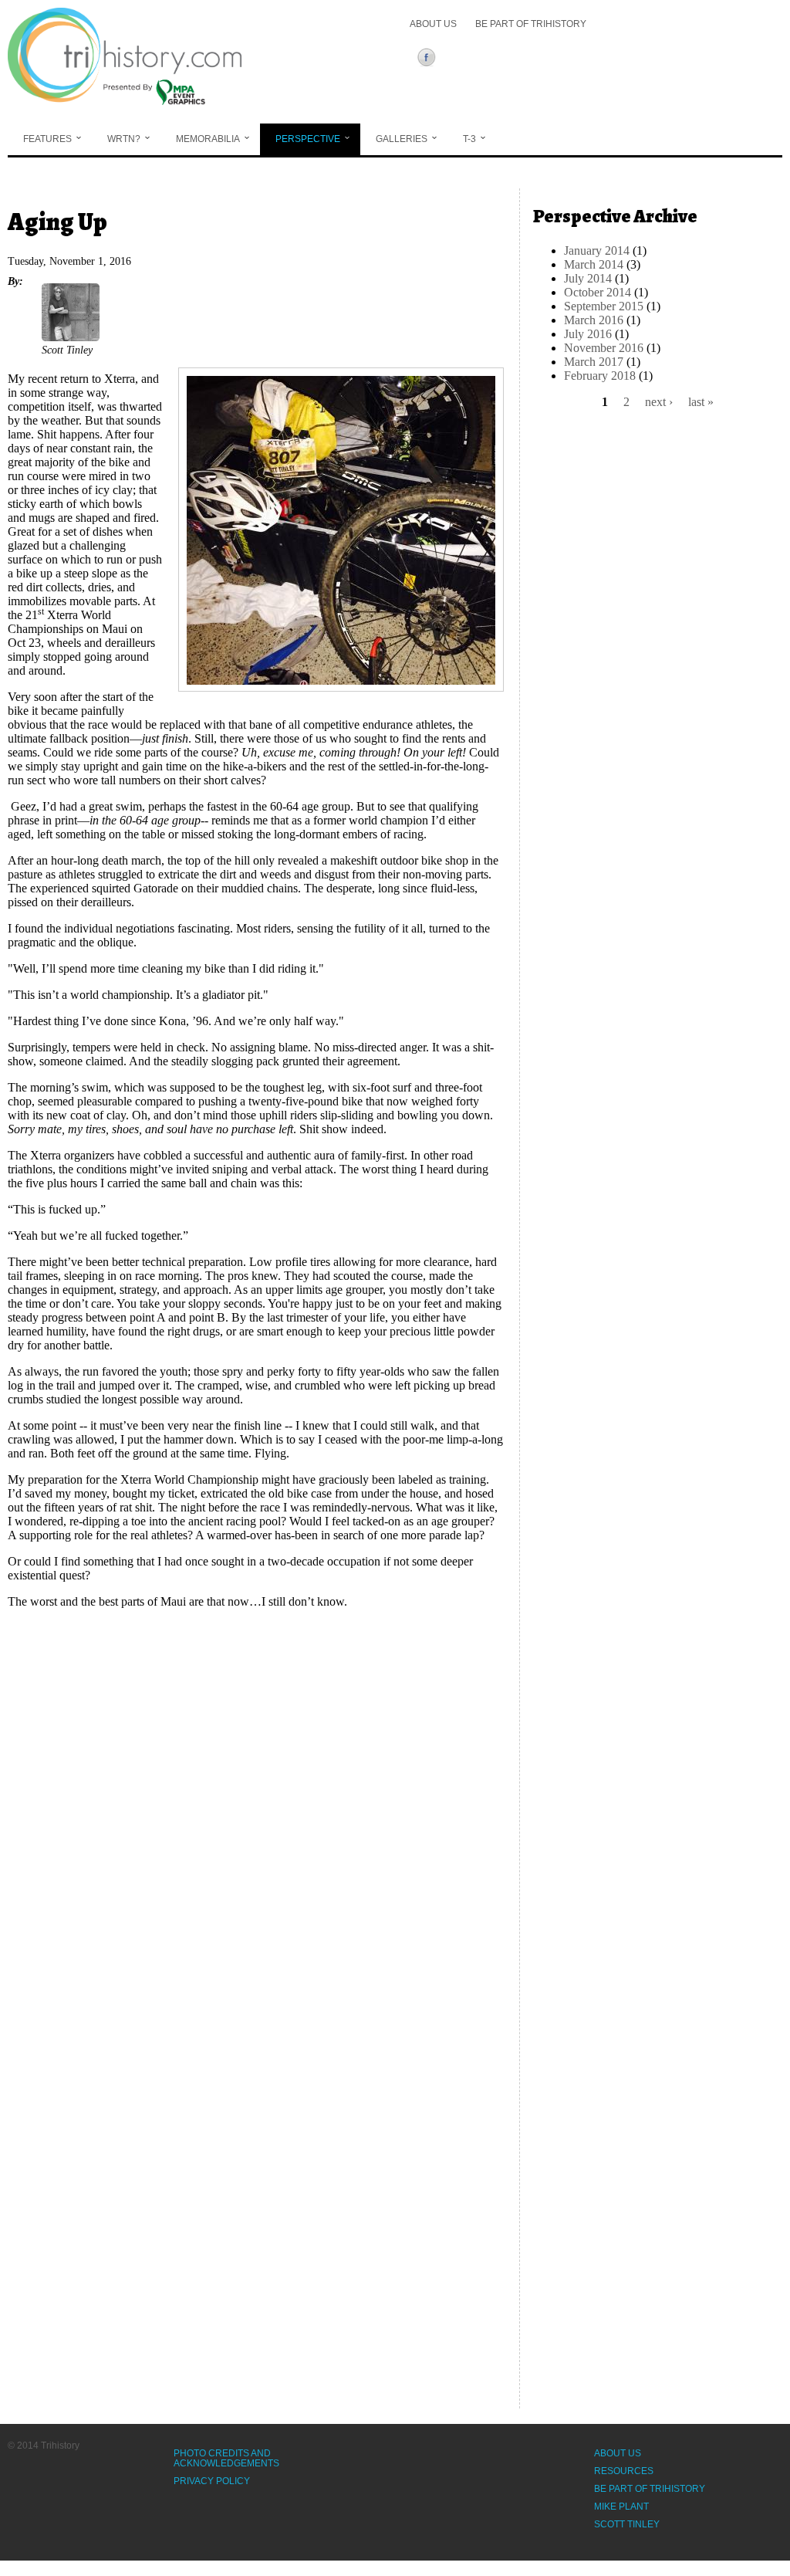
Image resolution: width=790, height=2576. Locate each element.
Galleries (402, 139)
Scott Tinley (627, 2524)
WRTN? (124, 139)
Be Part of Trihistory (531, 24)
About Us (433, 24)
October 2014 (598, 292)
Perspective (308, 139)
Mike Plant (621, 2507)
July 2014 (588, 278)
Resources (624, 2471)
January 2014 (597, 250)
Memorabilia (208, 139)
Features (47, 139)
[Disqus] (256, 1814)
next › (659, 402)
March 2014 (594, 264)
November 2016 (604, 348)
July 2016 (588, 334)
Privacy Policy (212, 2481)
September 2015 (604, 306)
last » (701, 402)
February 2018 (600, 376)
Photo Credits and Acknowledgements (226, 2458)
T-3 (469, 139)
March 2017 (594, 362)
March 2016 (594, 320)
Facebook (429, 59)
